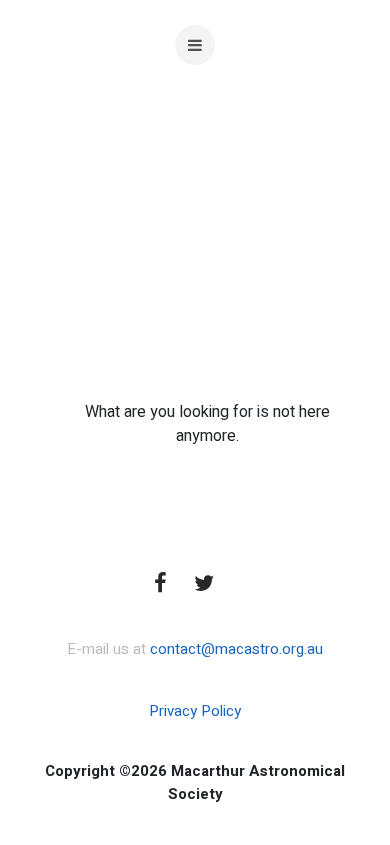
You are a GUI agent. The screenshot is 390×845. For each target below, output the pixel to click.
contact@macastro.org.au (236, 649)
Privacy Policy (195, 711)
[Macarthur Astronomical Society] (195, 189)
